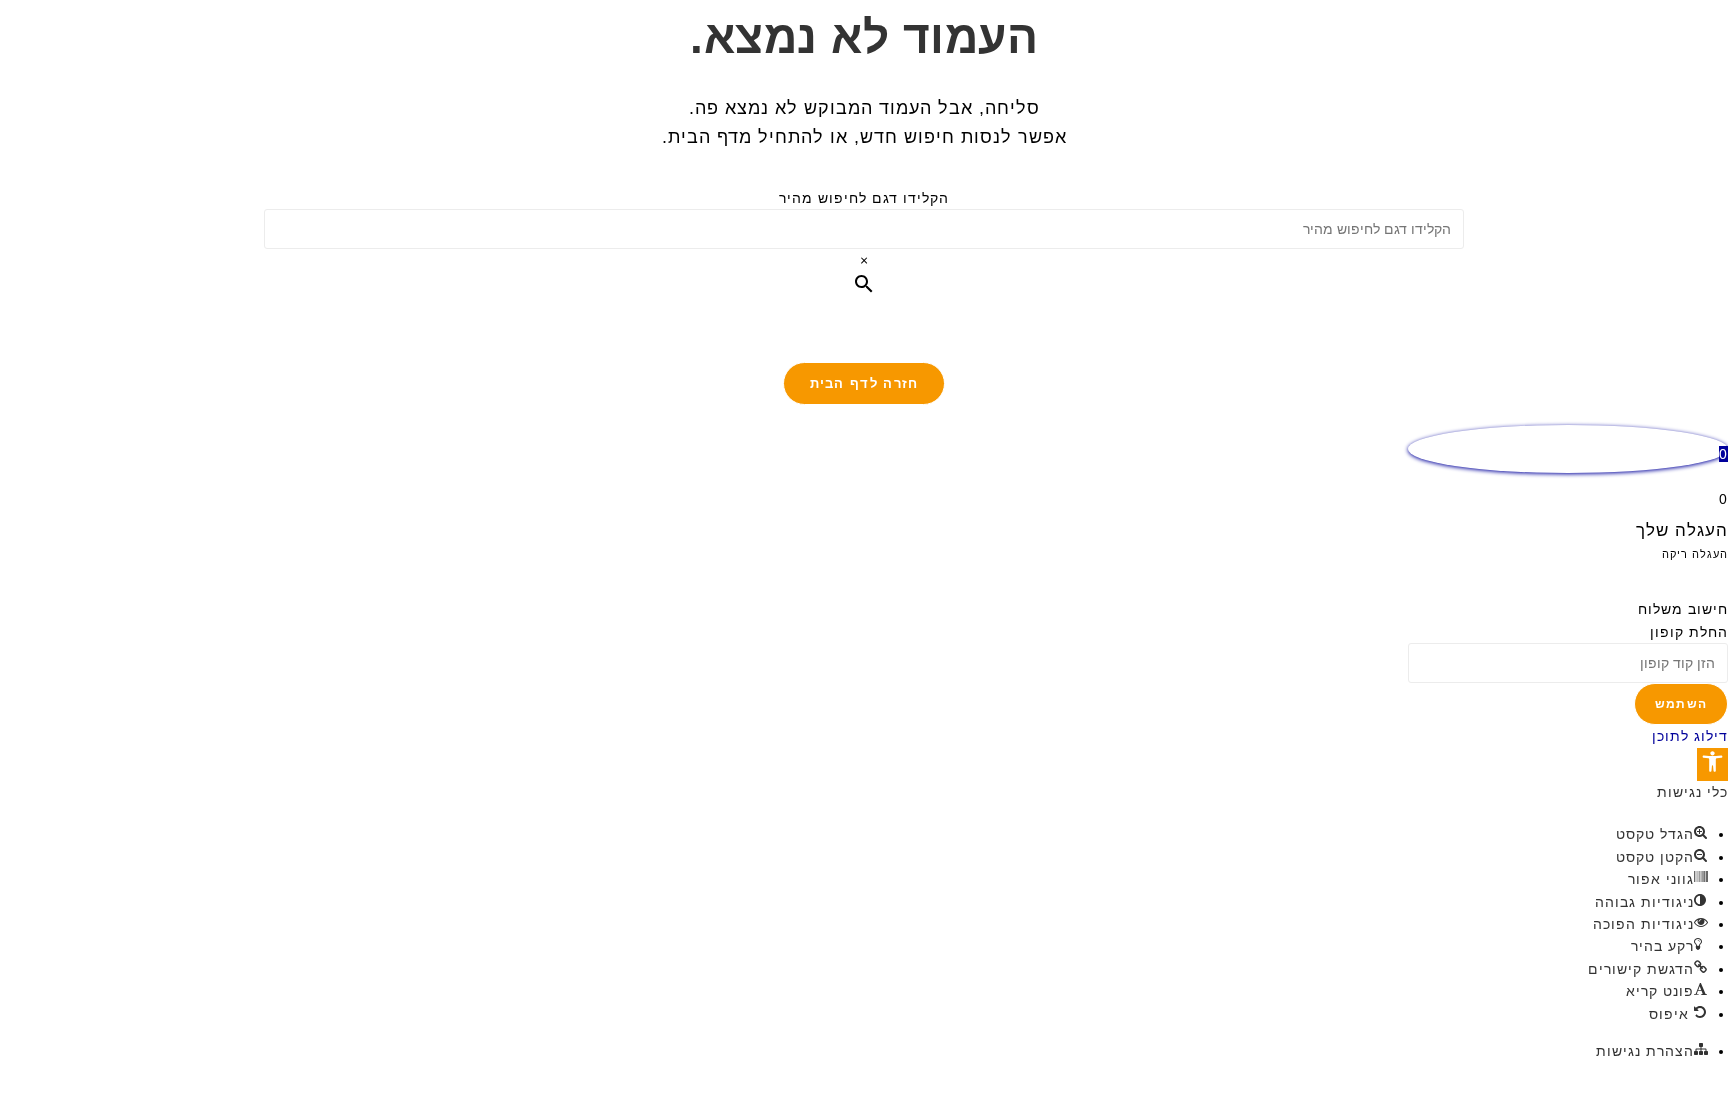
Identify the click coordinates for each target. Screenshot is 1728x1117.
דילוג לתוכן (1690, 736)
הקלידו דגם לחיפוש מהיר (864, 198)
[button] (1712, 764)
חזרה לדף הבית (864, 383)
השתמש (1681, 704)
